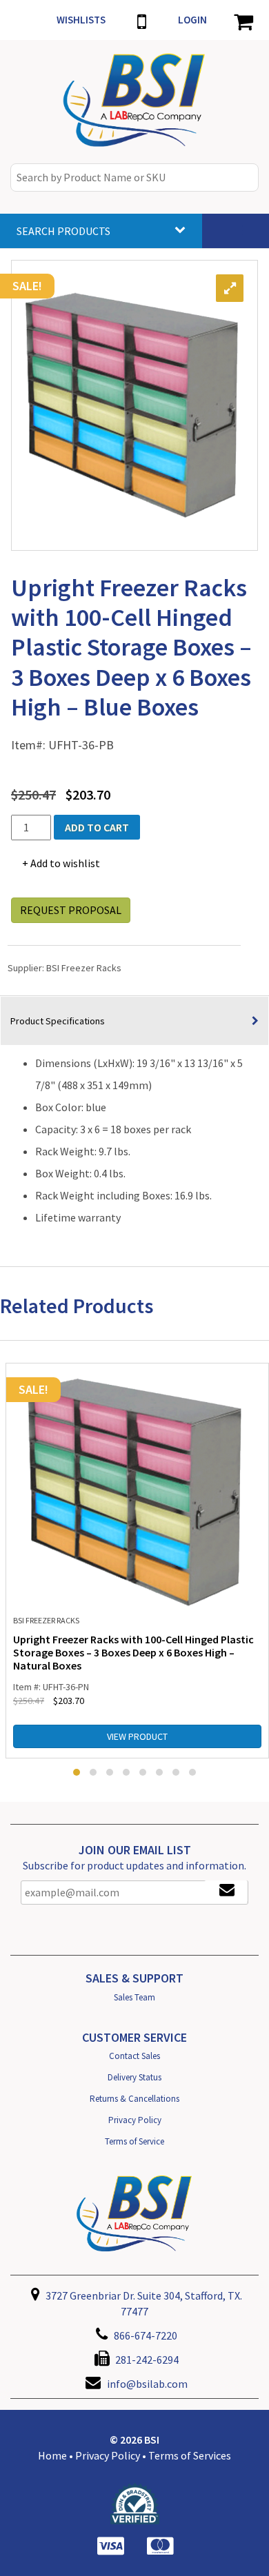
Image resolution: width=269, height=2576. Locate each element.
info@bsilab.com (147, 2384)
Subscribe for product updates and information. (134, 1865)
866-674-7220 (145, 2335)
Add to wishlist (65, 863)
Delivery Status (134, 2077)
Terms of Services (190, 2455)
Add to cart (97, 827)
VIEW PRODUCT (137, 1736)
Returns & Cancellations (134, 2099)
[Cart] (243, 20)
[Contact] (142, 20)
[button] (77, 1772)
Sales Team (134, 1997)
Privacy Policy (135, 2120)
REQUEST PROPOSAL (71, 910)
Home (52, 2455)
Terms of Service (134, 2141)
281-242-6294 (146, 2360)
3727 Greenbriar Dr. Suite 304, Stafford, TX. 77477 (143, 2303)
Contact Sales (134, 2056)
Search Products (63, 231)
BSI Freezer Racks (84, 968)
